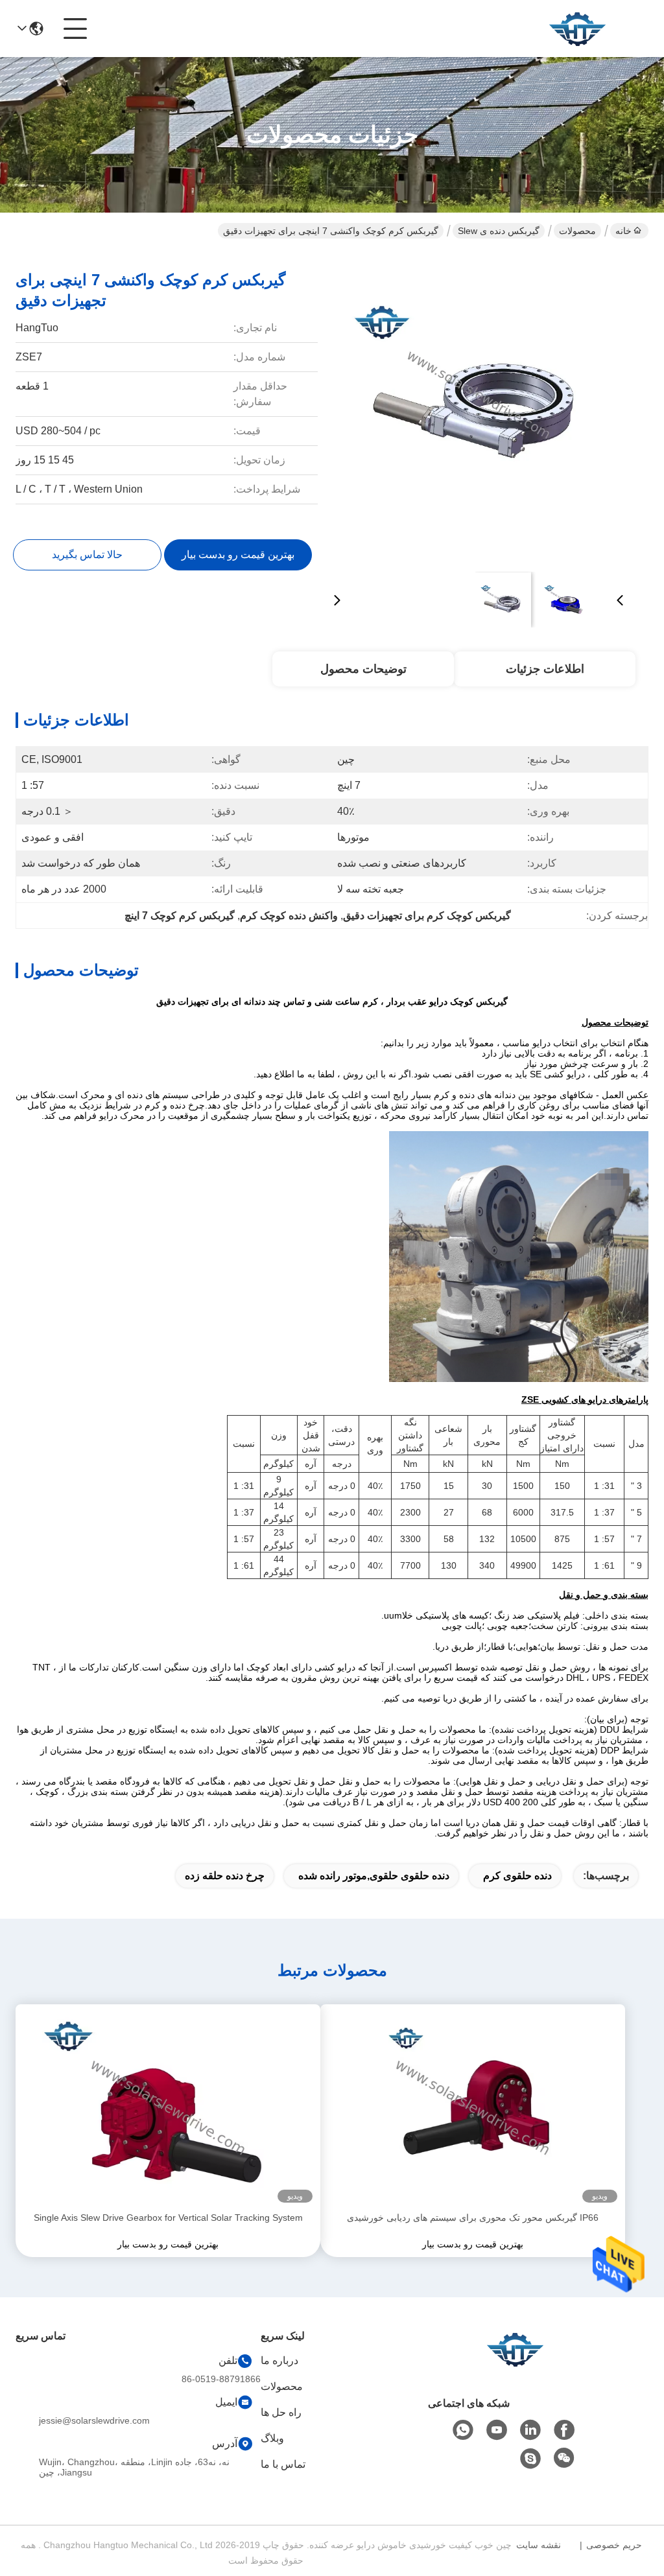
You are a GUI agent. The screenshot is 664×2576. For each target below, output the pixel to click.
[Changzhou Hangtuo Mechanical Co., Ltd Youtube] (497, 2430)
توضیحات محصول (363, 669)
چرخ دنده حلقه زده (225, 1876)
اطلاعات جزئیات (545, 669)
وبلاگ (272, 2438)
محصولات (577, 231)
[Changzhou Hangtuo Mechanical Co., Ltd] (577, 29)
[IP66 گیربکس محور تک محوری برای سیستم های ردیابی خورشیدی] (473, 2107)
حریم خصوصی (614, 2545)
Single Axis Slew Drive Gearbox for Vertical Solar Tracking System (168, 2218)
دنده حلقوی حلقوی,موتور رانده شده (374, 1876)
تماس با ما (283, 2464)
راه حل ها (281, 2412)
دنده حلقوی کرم (517, 1876)
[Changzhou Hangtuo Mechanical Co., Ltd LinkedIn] (530, 2430)
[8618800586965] (463, 2430)
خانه (623, 231)
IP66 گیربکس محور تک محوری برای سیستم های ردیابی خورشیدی (473, 2218)
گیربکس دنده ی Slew (499, 231)
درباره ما (279, 2360)
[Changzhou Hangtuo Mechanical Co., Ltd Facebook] (564, 2430)
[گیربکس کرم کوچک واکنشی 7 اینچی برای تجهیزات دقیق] (479, 408)
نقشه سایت (539, 2545)
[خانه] (515, 2365)
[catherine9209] (530, 2459)
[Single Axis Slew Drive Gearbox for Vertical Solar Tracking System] (168, 2107)
